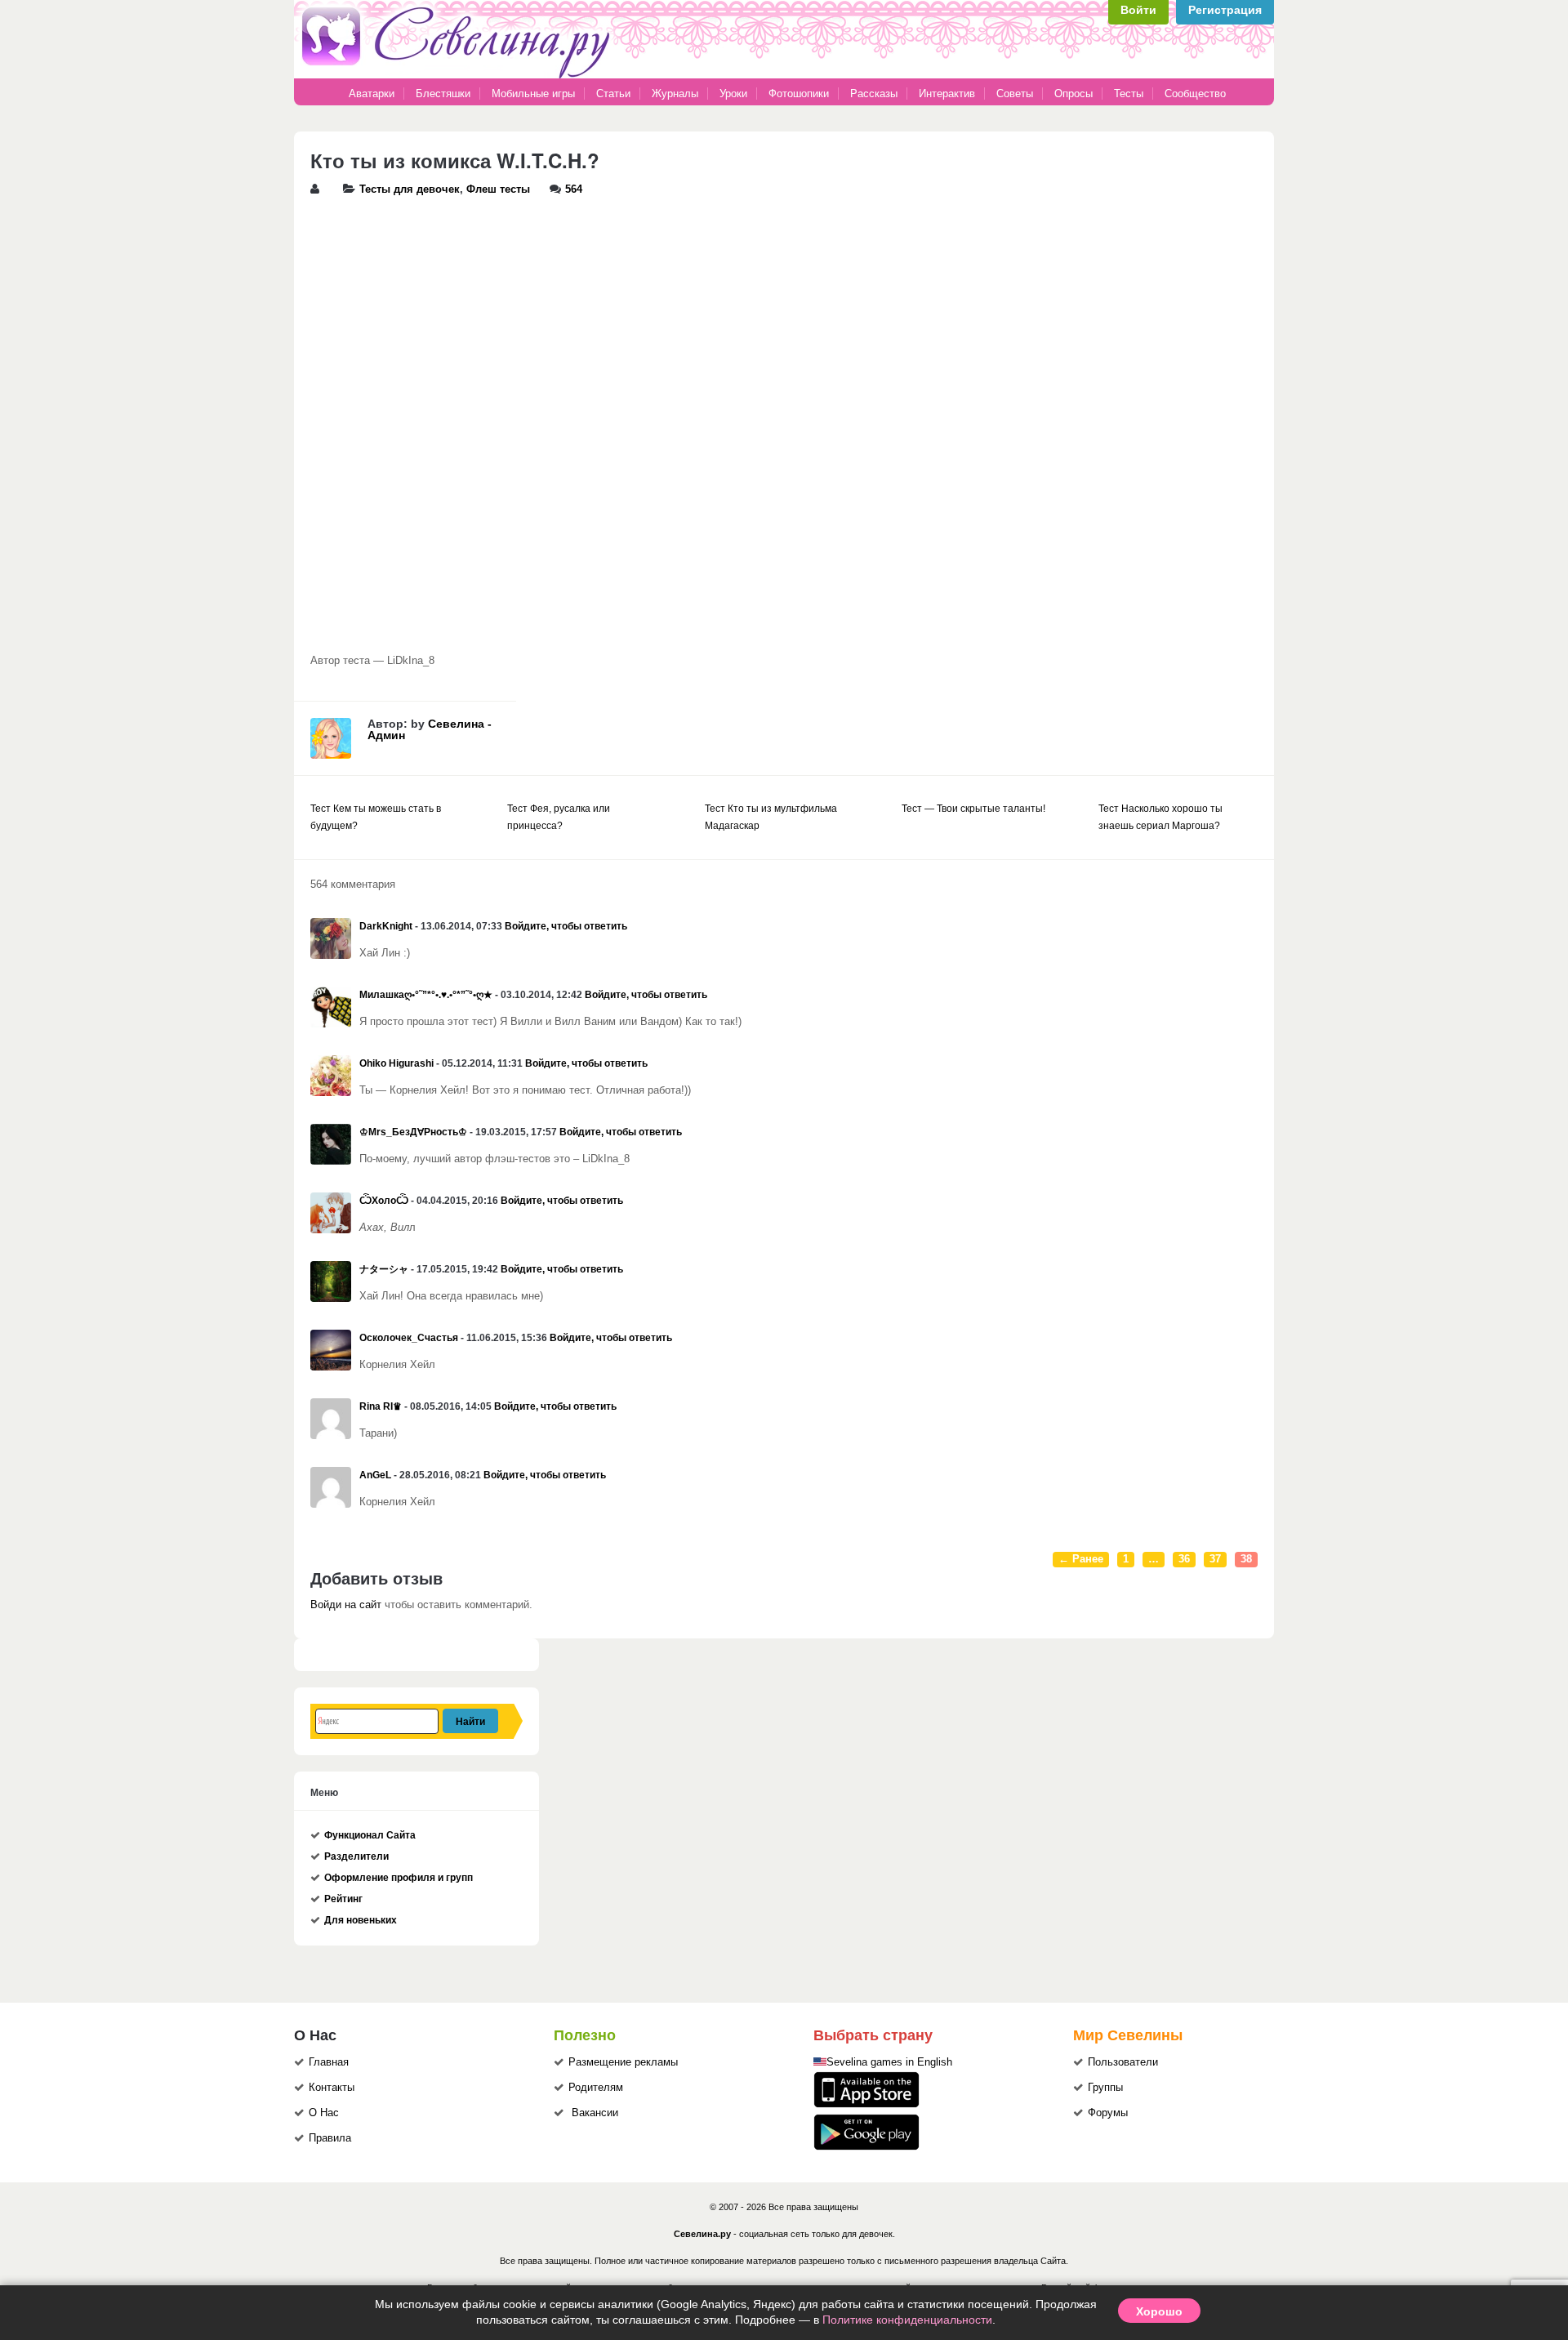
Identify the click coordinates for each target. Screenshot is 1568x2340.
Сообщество (1195, 94)
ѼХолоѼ (384, 1201)
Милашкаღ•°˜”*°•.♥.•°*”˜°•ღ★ (426, 995)
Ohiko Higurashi (396, 1063)
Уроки (733, 94)
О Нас (324, 2113)
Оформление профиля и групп (399, 1878)
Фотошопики (799, 94)
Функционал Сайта (370, 1835)
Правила (330, 2138)
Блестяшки (443, 94)
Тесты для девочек (410, 189)
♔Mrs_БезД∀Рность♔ (413, 1132)
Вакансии (595, 2113)
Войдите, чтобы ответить (566, 926)
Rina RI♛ (381, 1406)
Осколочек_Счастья (409, 1338)
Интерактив (947, 94)
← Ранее (1081, 1559)
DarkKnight (386, 926)
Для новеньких (361, 1920)
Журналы (675, 94)
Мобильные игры (533, 94)
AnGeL (375, 1475)
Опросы (1074, 94)
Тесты (1129, 94)
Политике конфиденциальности (907, 2320)
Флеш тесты (498, 189)
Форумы (1108, 2113)
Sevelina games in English (889, 2062)
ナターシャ (384, 1269)
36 (1184, 1559)
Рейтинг (343, 1899)
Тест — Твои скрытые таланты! (973, 809)
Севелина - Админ (430, 729)
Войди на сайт (346, 1605)
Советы (1015, 94)
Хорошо (1159, 2311)
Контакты (332, 2088)
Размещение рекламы (623, 2062)
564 (574, 189)
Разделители (356, 1856)
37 (1215, 1559)
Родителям (596, 2088)
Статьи (613, 94)
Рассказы (875, 94)
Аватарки (372, 94)
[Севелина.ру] (459, 75)
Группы (1105, 2088)
